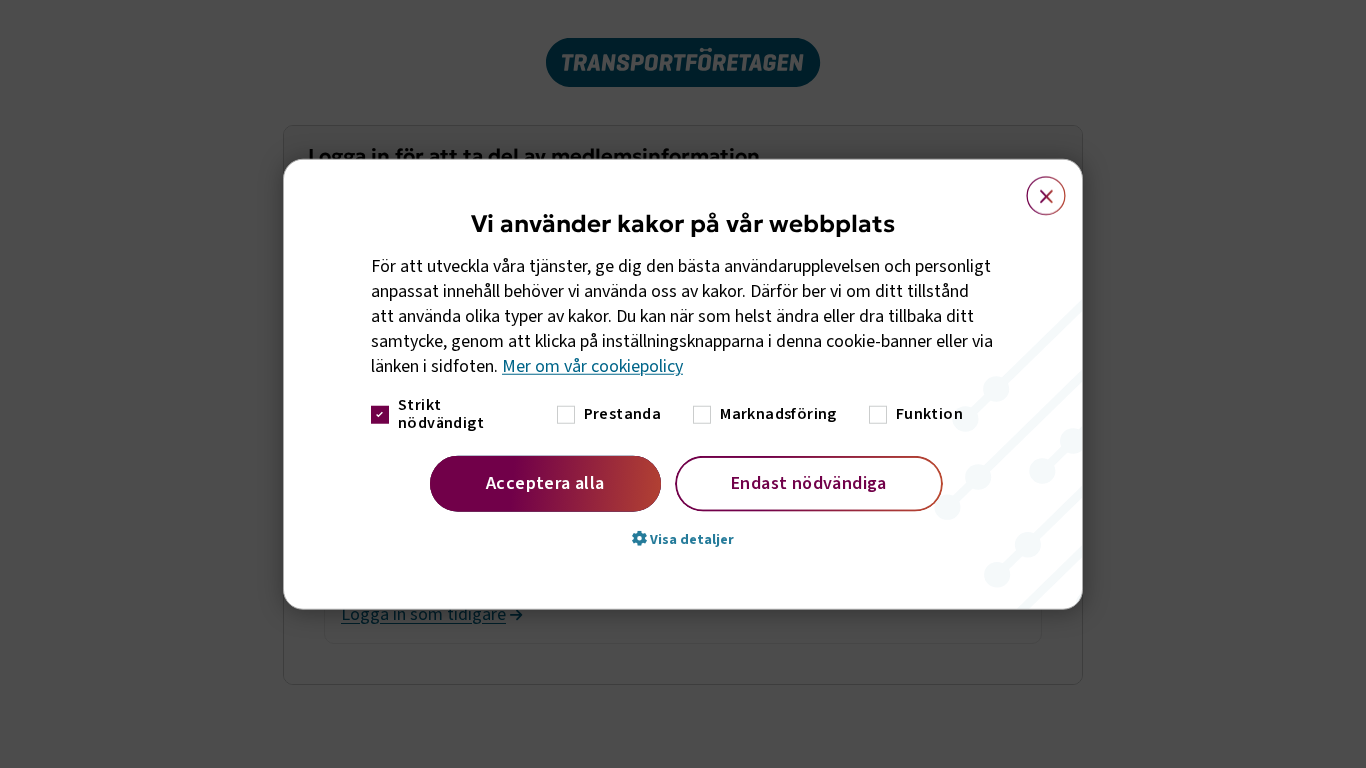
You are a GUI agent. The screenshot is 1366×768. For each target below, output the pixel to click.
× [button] (1034, 187)
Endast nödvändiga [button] (809, 482)
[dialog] (683, 384)
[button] (683, 538)
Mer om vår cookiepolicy (592, 366)
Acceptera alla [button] (545, 482)
